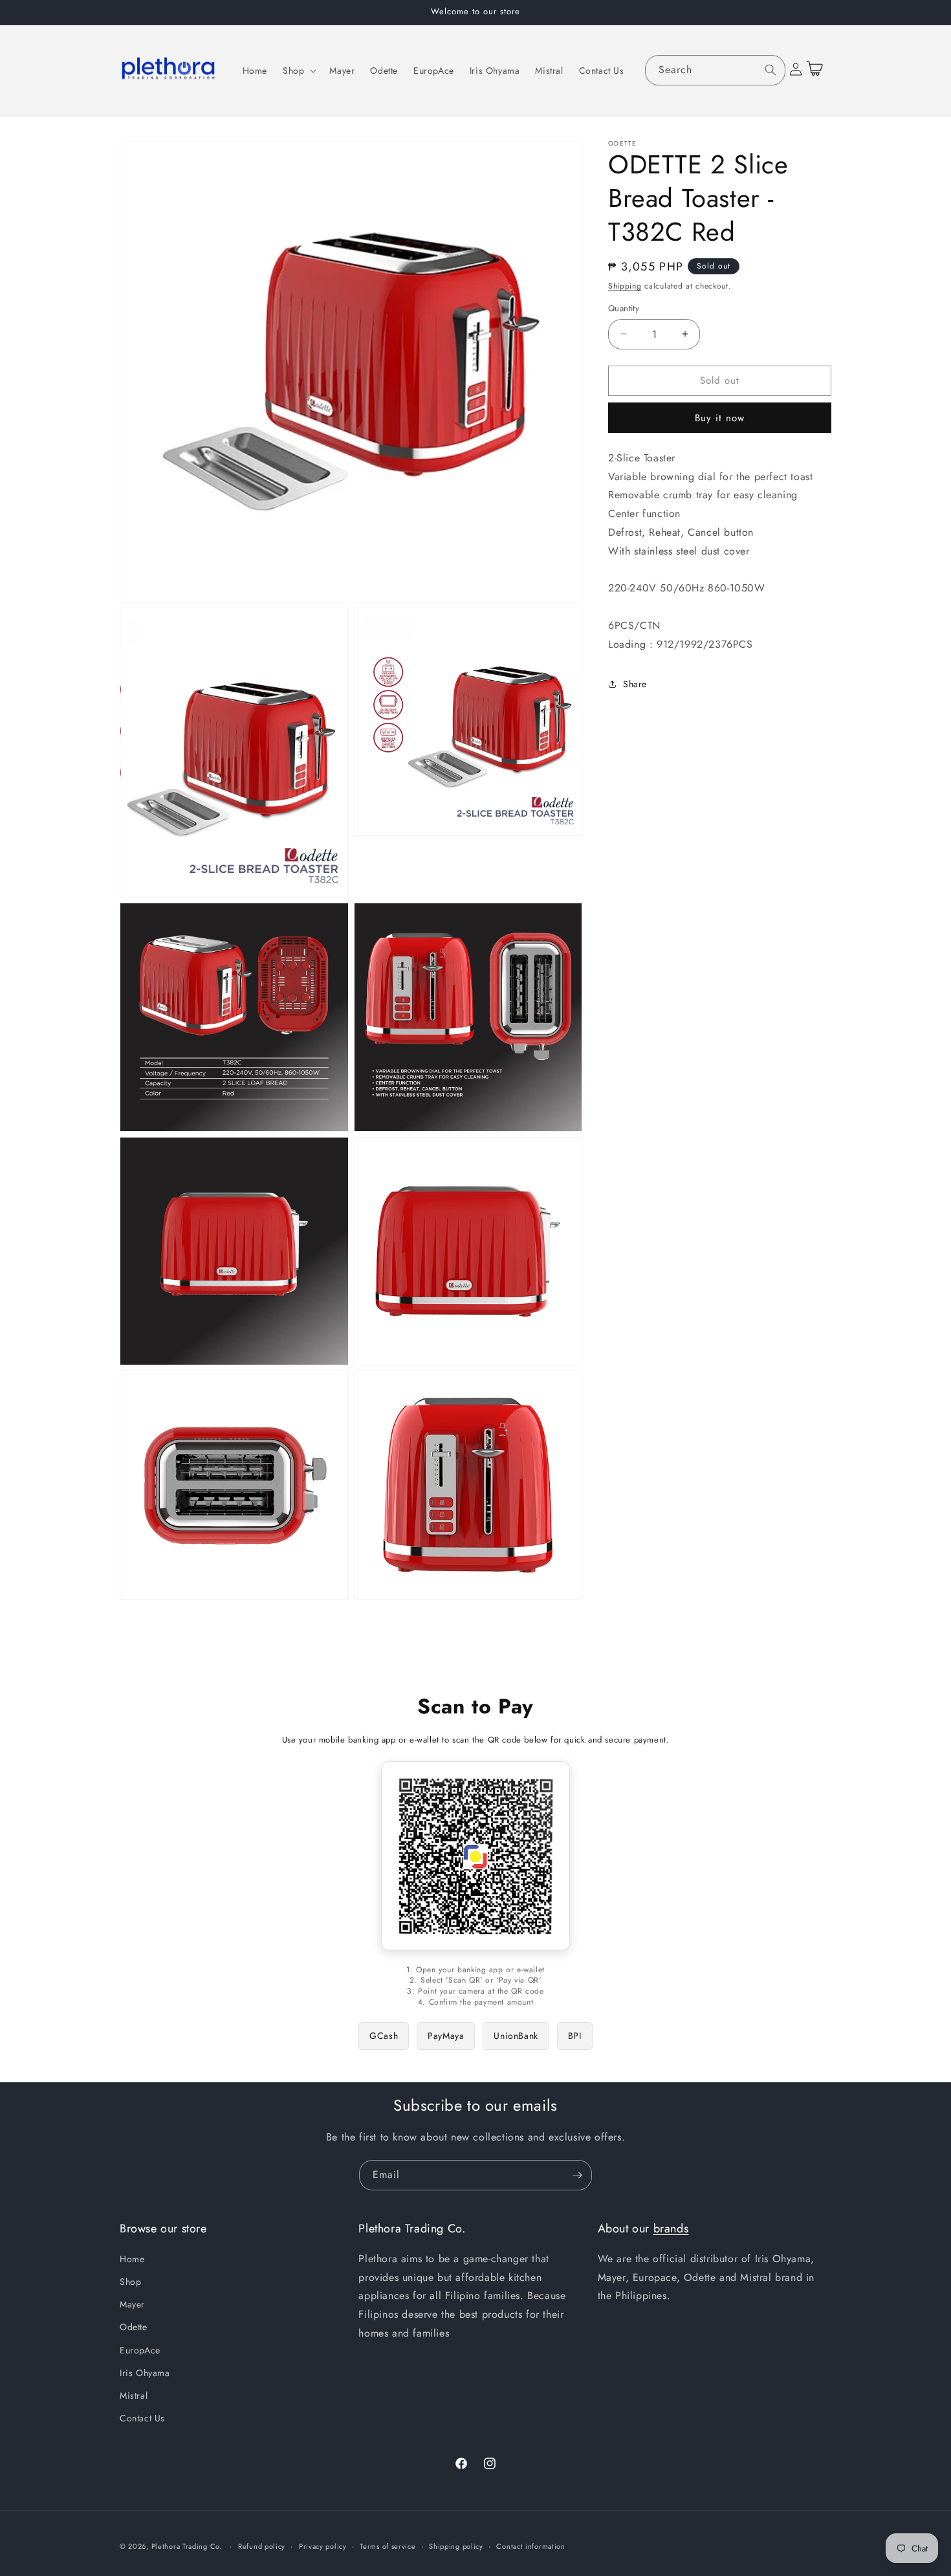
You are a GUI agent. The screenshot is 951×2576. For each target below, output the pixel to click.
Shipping (625, 286)
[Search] (771, 70)
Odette (134, 2327)
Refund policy (262, 2546)
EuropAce (140, 2350)
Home (132, 2258)
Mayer (132, 2304)
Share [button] (635, 684)
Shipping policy (456, 2546)
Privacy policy (323, 2546)
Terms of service (388, 2546)
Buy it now (720, 417)
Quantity (624, 308)
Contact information (530, 2546)
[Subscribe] (577, 2175)
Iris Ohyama (145, 2372)
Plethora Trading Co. (187, 2546)
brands (671, 2229)
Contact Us (142, 2418)
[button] (298, 71)
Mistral (134, 2395)
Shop (130, 2281)
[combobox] (716, 70)
